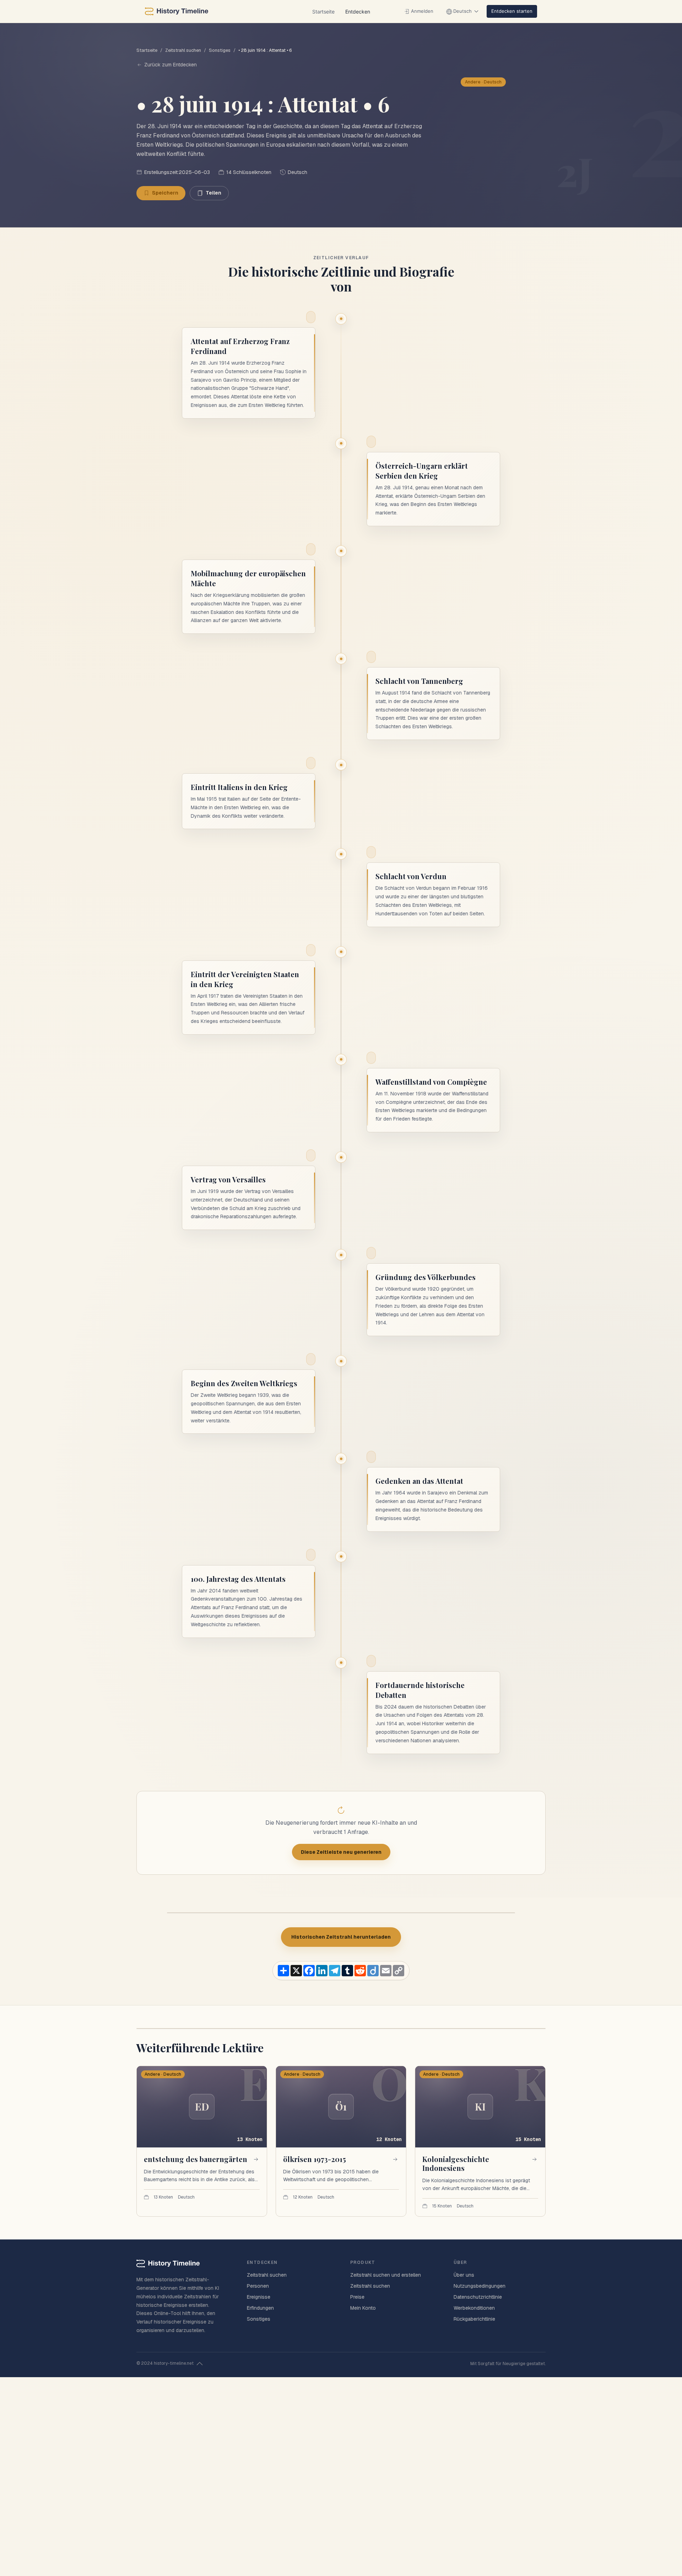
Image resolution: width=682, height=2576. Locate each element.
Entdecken (358, 12)
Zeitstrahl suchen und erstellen (386, 2275)
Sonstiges (220, 50)
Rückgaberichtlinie (474, 2319)
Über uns (464, 2275)
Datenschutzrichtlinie (478, 2297)
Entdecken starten (512, 11)
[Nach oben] (200, 2364)
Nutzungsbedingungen (480, 2286)
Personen (258, 2286)
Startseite (323, 12)
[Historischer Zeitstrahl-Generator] (177, 11)
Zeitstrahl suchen (183, 50)
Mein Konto (363, 2308)
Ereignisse (259, 2297)
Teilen (213, 193)
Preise (357, 2297)
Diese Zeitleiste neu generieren (341, 1852)
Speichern (165, 193)
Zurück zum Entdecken (170, 65)
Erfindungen (260, 2308)
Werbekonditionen (474, 2308)
